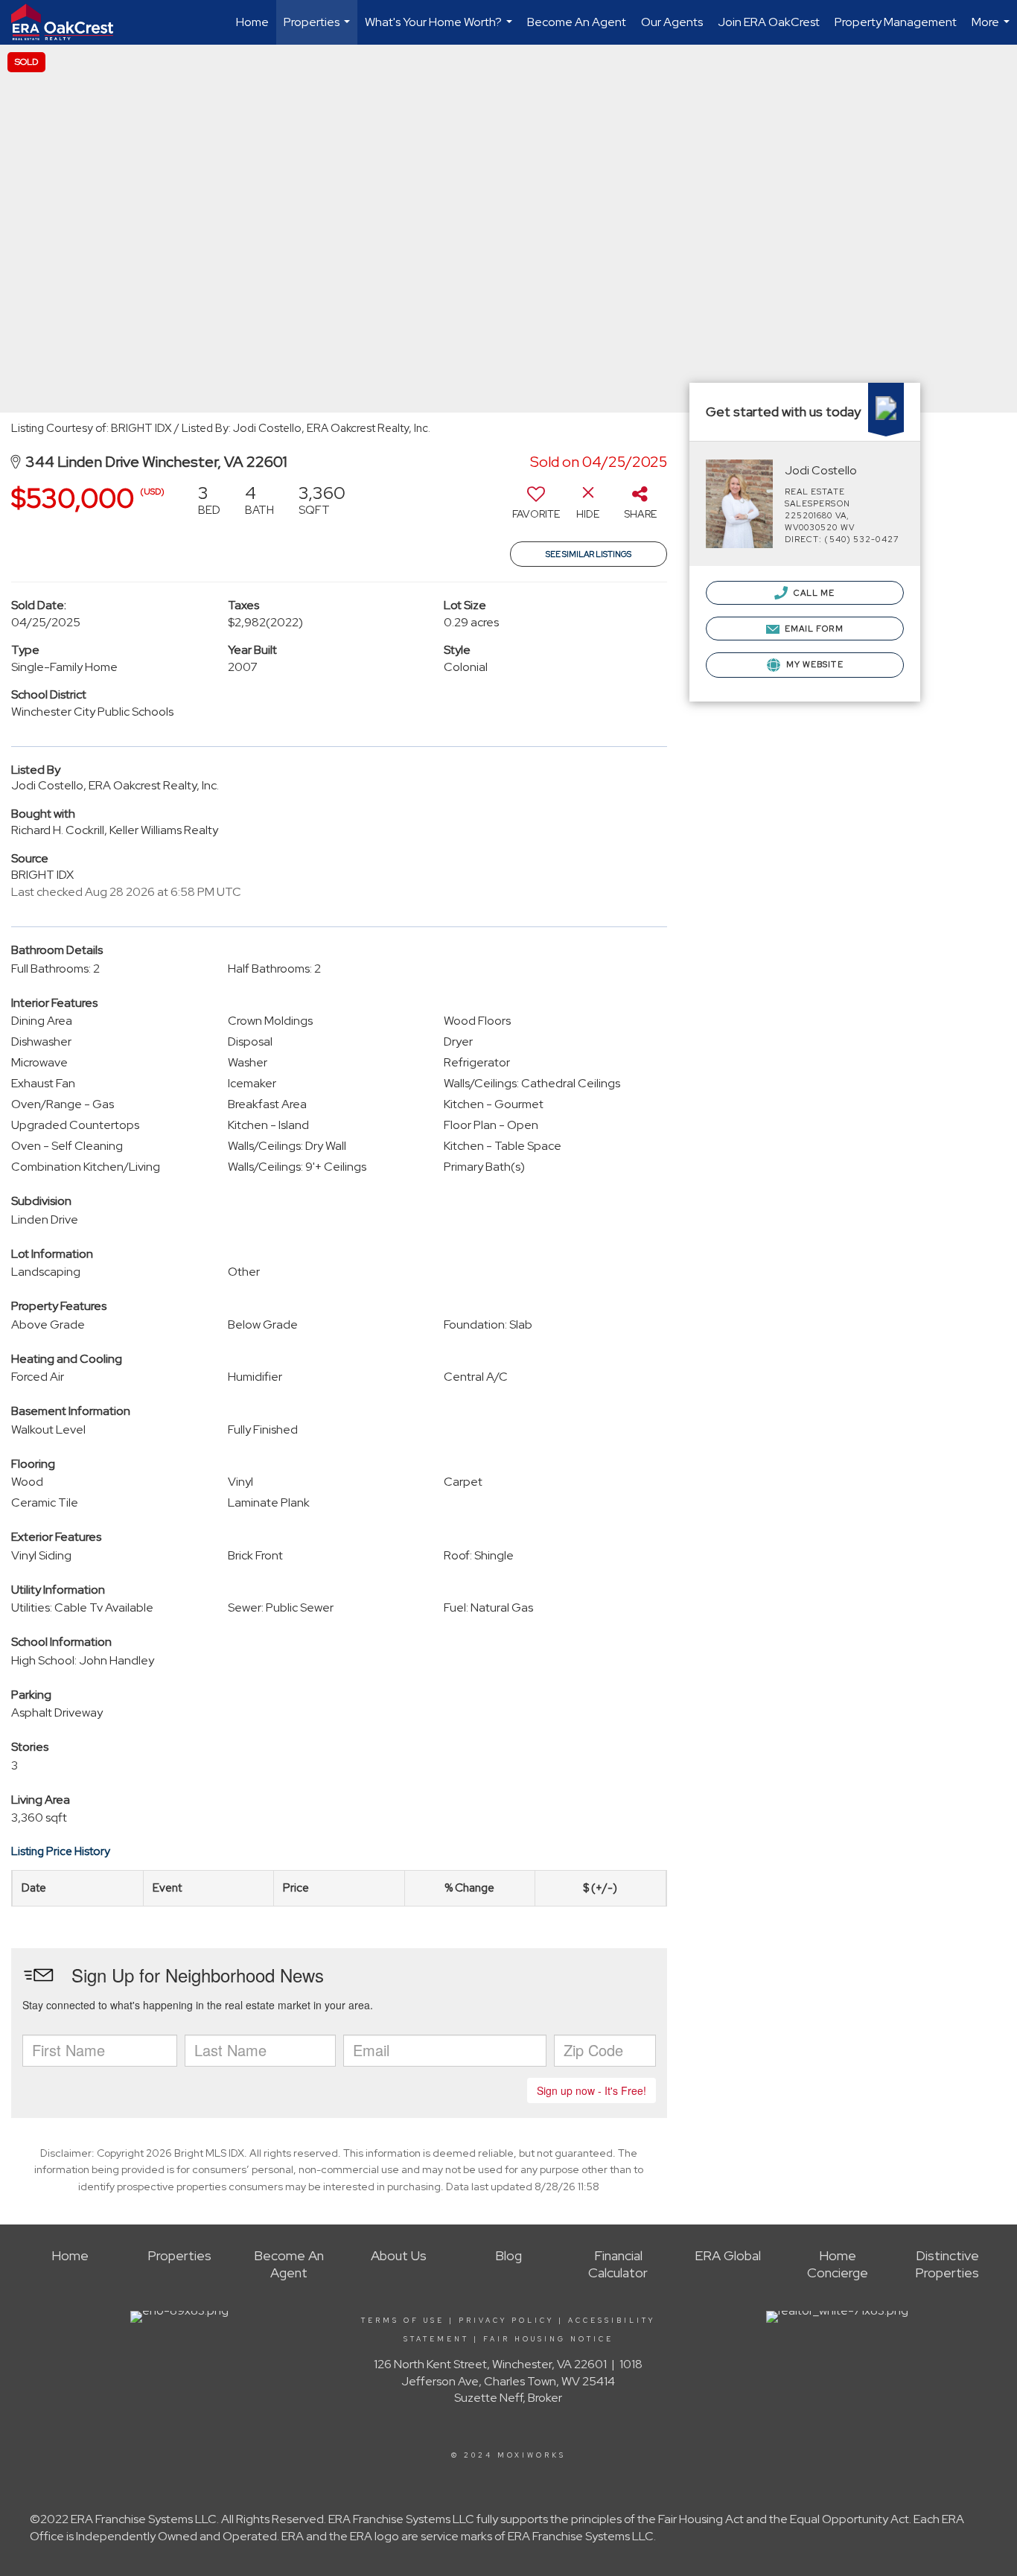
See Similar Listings (589, 554)
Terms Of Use (403, 2321)
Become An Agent (577, 22)
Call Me (813, 593)
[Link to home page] (70, 22)
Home (252, 22)
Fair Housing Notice (548, 2339)
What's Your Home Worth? (440, 29)
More (992, 29)
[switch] (536, 507)
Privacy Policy (506, 2321)
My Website (814, 664)
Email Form (813, 629)
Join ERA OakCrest (769, 22)
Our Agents (672, 22)
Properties (319, 29)
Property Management (896, 22)
